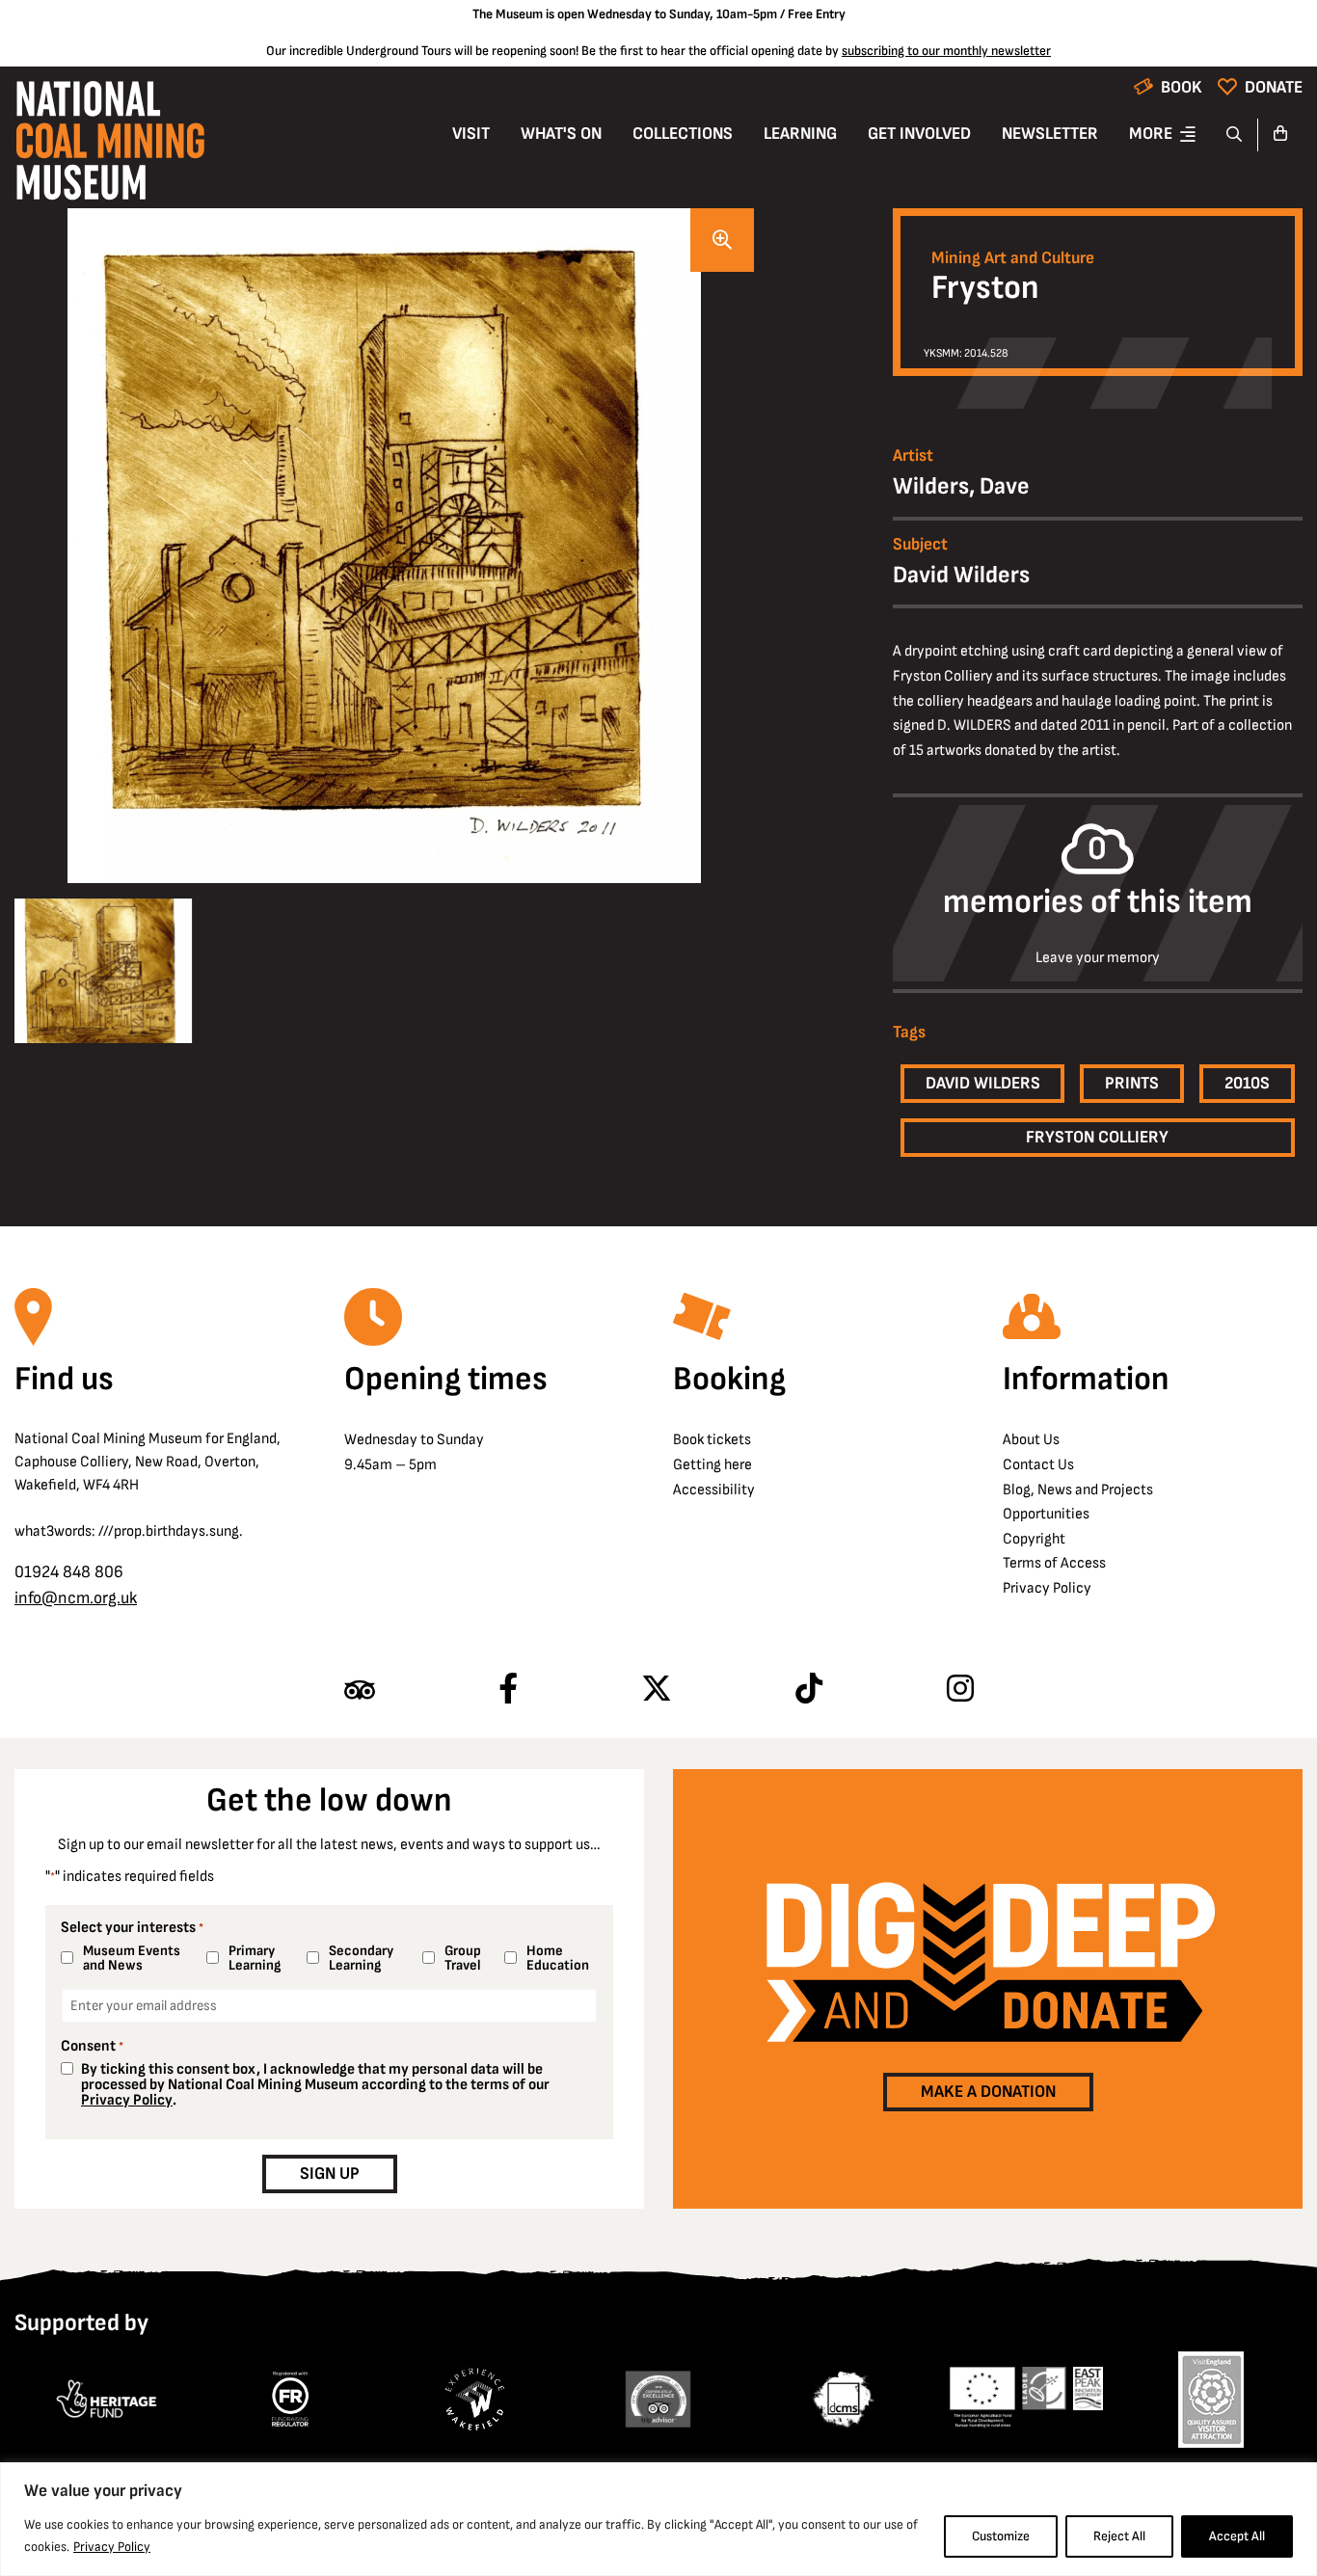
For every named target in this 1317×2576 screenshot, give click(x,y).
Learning (800, 134)
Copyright (1034, 1539)
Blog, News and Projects (1078, 1490)
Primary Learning (255, 1958)
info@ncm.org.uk (76, 1598)
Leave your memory (1098, 958)
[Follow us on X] (657, 1690)
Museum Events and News (132, 1958)
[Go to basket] (1280, 135)
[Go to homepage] (110, 146)
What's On (561, 134)
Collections (683, 134)
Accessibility (714, 1490)
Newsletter (1050, 134)
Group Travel (463, 1958)
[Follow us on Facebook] (508, 1690)
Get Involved (919, 134)
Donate (1274, 87)
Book (1182, 87)
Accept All (1237, 2536)
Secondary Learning (361, 1958)
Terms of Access (1054, 1563)
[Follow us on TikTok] (809, 1690)
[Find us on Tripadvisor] (360, 1690)
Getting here (712, 1465)
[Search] (1235, 135)
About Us (1031, 1440)
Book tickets (712, 1440)
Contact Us (1038, 1465)
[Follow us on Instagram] (960, 1690)
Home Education (558, 1958)
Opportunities (1046, 1514)
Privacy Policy (112, 2547)
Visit (471, 134)
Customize (1001, 2536)
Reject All (1119, 2536)
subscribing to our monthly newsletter (946, 51)
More (1151, 134)
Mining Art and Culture (1013, 258)
